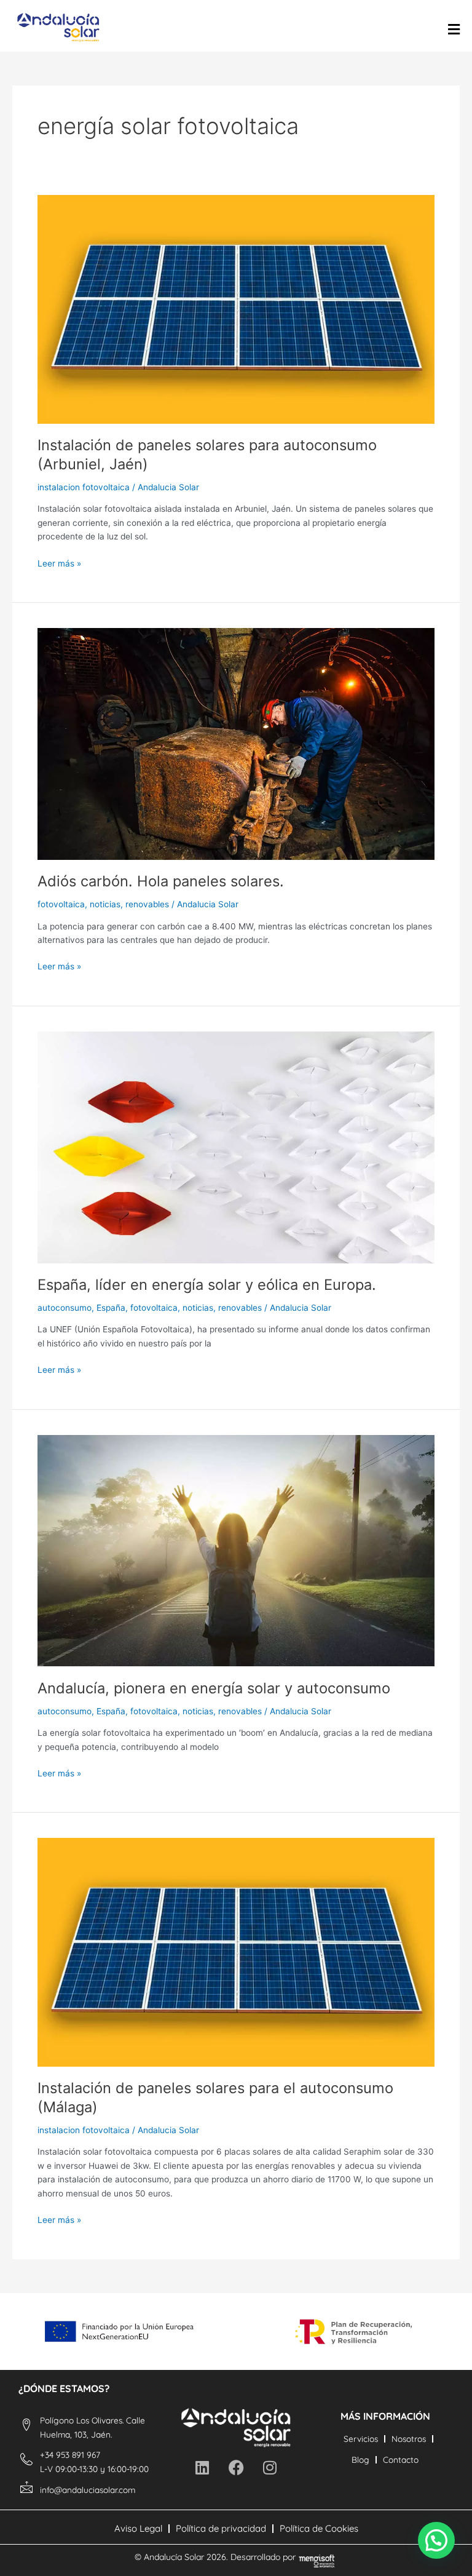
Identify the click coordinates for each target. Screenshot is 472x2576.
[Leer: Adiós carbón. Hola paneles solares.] (236, 743)
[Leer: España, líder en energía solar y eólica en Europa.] (236, 1147)
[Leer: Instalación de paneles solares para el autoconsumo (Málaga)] (236, 1952)
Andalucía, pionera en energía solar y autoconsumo (214, 1688)
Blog (360, 2459)
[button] (436, 2540)
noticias (105, 904)
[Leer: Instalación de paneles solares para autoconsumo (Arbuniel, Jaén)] (236, 309)
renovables (147, 904)
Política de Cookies (319, 2528)
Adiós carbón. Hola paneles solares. (161, 881)
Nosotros (409, 2439)
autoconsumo (65, 1308)
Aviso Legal (138, 2528)
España (111, 1308)
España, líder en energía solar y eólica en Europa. (207, 1285)
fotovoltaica (61, 904)
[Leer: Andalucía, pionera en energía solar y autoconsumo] (236, 1550)
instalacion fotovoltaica (84, 487)
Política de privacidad (221, 2528)
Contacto (401, 2459)
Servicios (361, 2439)
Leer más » (59, 563)
